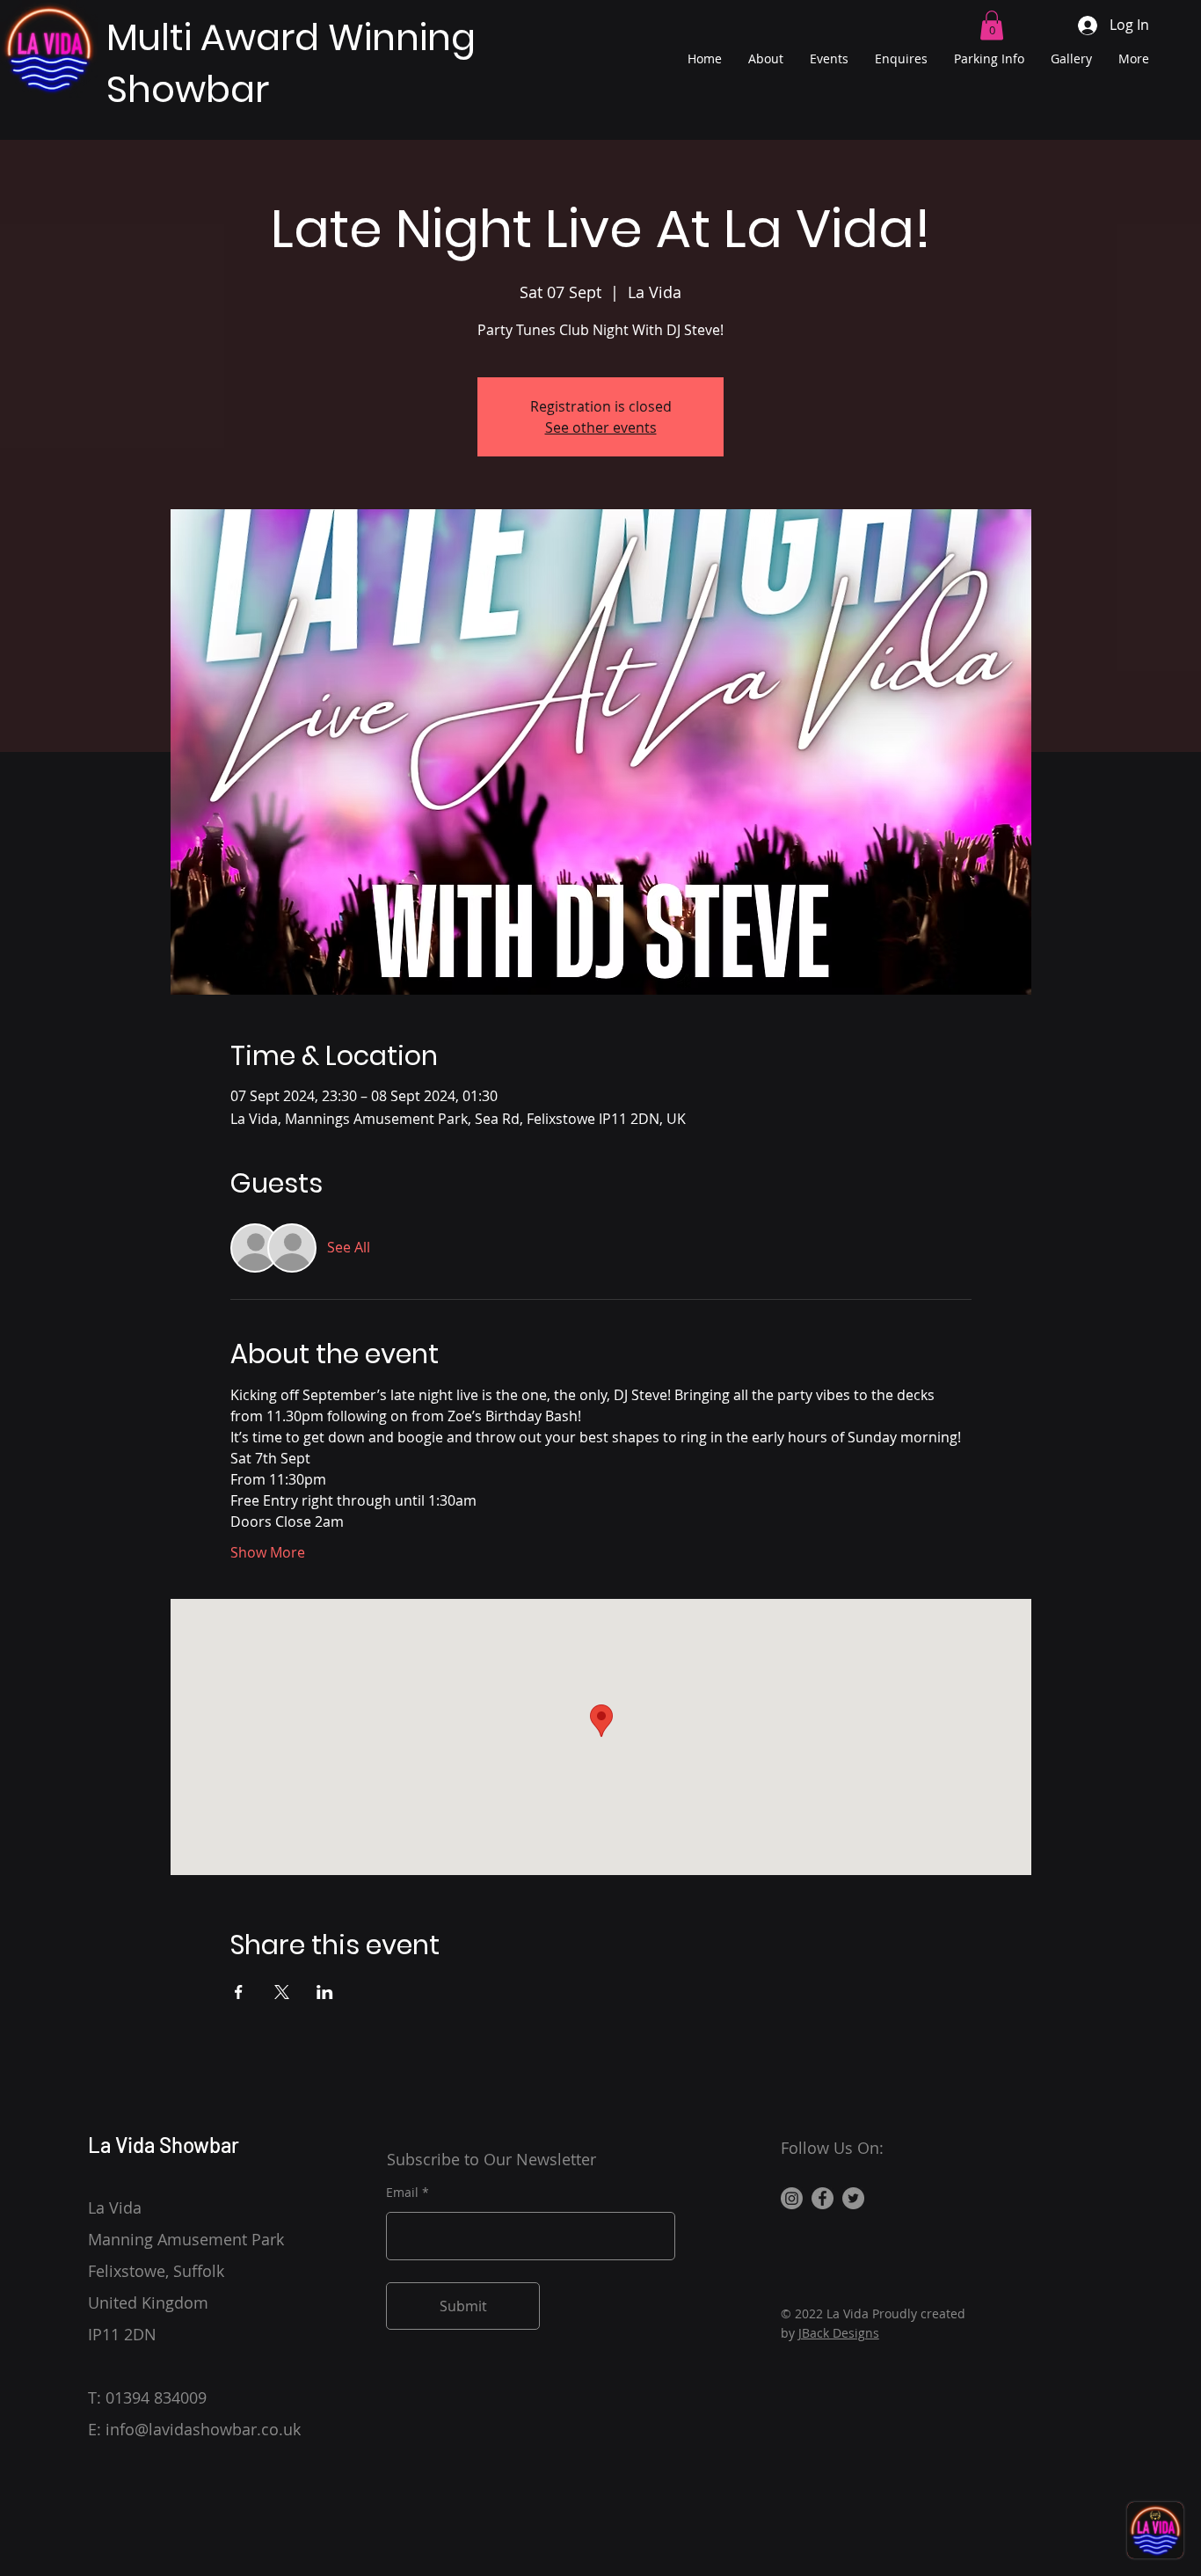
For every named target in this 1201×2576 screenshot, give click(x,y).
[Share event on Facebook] (239, 1992)
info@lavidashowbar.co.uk (203, 2429)
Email (402, 2193)
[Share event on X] (282, 1992)
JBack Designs (839, 2333)
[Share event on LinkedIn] (325, 1992)
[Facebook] (823, 2198)
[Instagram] (792, 2198)
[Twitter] (853, 2198)
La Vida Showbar (164, 2145)
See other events (601, 427)
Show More (268, 1552)
